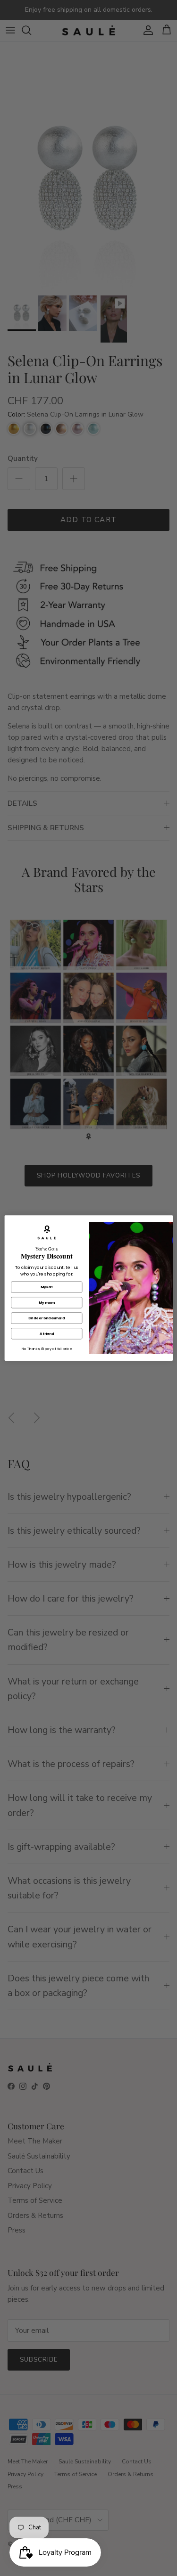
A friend (46, 1334)
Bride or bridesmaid (46, 1318)
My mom (46, 1303)
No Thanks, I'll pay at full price (47, 1349)
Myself (47, 1287)
